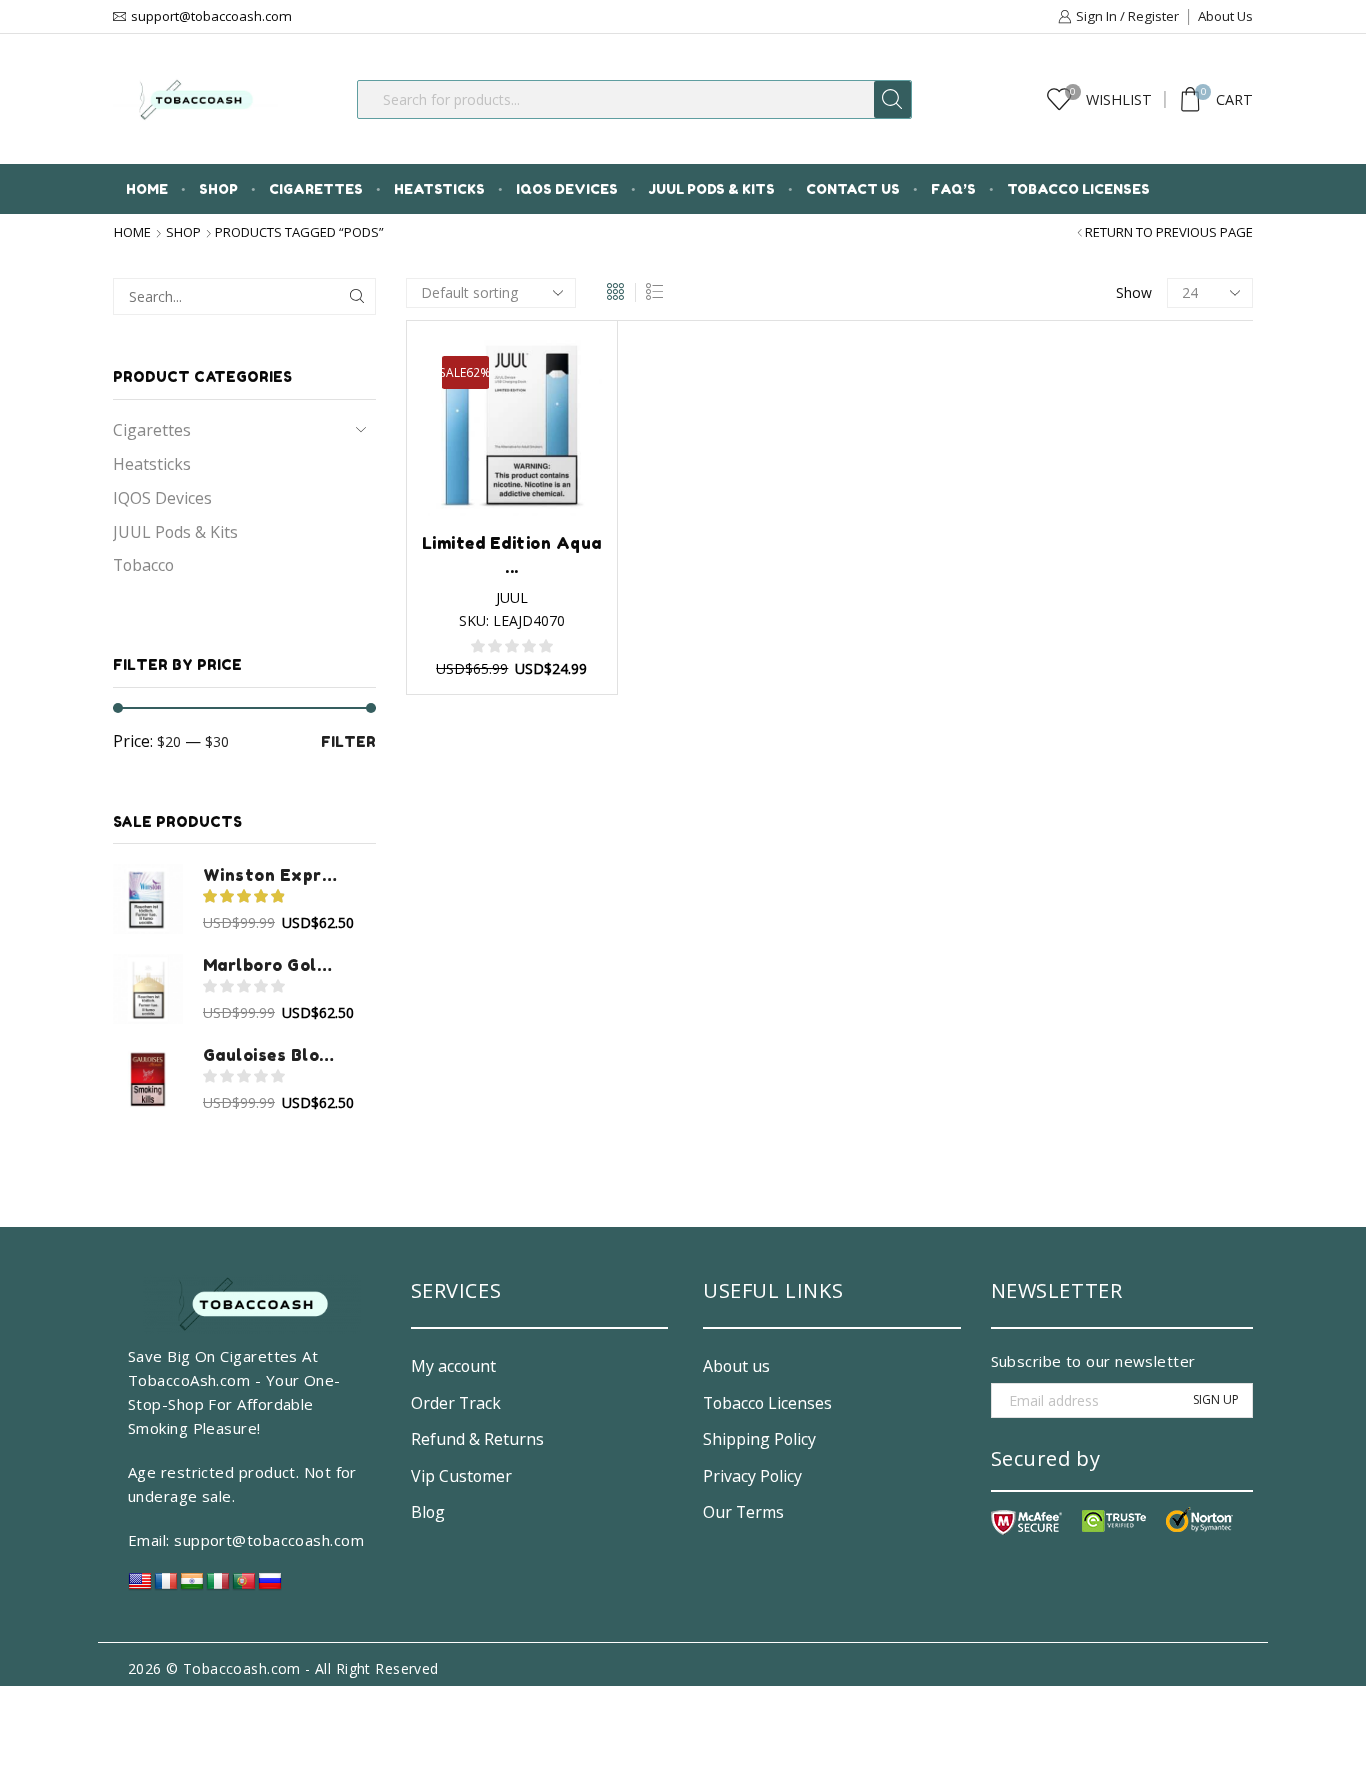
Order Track (456, 1403)
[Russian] (270, 1586)
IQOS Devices (567, 189)
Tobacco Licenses (1078, 189)
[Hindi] (192, 1586)
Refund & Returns (477, 1439)
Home (147, 189)
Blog (428, 1512)
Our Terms (743, 1512)
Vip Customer (461, 1476)
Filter (348, 741)
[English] (140, 1586)
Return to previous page (1169, 232)
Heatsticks (439, 189)
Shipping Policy (759, 1439)
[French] (166, 1586)
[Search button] (892, 99)
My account (453, 1366)
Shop (218, 189)
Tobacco (143, 565)
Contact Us (853, 189)
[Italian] (218, 1586)
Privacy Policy (752, 1476)
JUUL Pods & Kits (712, 189)
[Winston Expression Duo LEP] (148, 899)
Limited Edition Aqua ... (512, 555)
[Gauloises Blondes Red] (148, 1079)
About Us (1225, 16)
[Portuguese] (244, 1586)
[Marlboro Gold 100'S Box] (148, 989)
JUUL (512, 597)
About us (736, 1366)
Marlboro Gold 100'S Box (272, 965)
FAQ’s (953, 189)
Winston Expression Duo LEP (272, 875)
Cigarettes (316, 189)
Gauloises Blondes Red (272, 1055)
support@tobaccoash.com (269, 1540)
